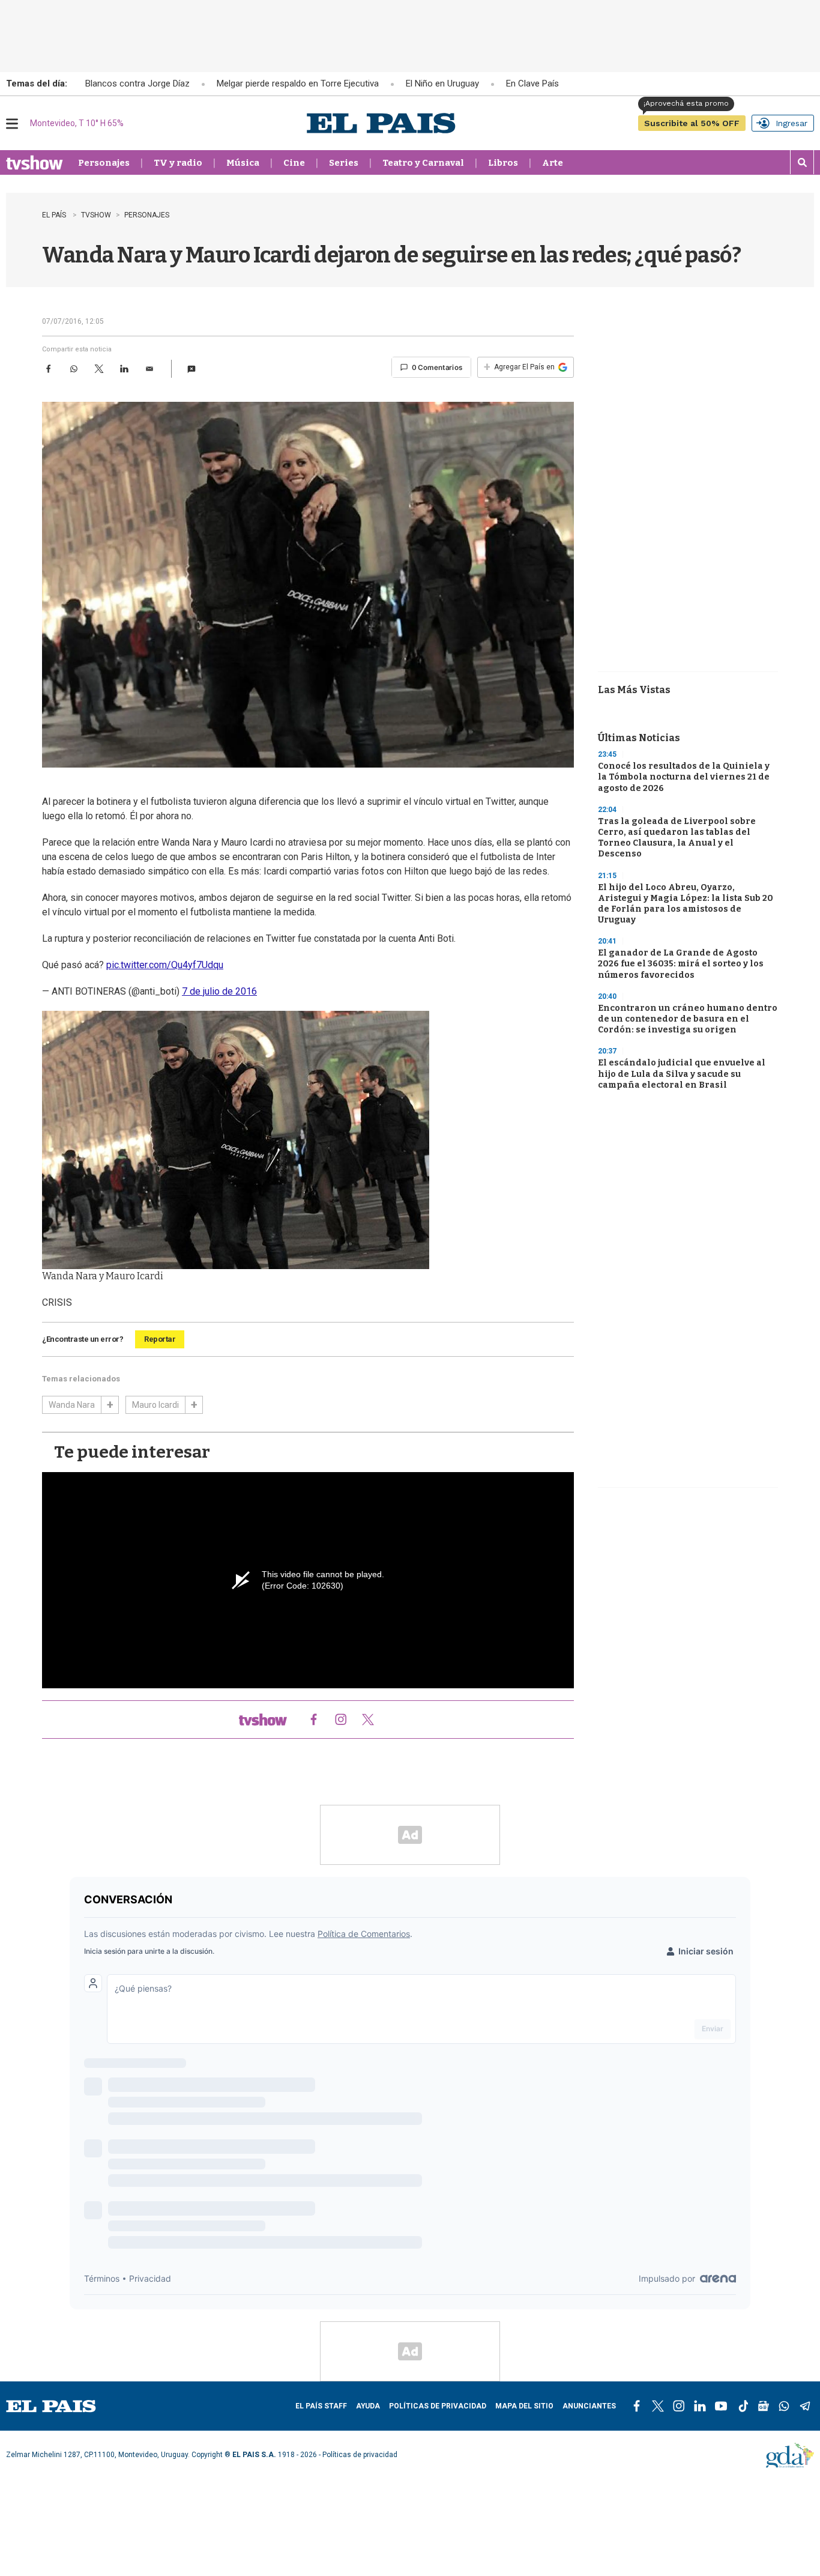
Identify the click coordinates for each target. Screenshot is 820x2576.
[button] (191, 369)
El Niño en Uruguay (442, 84)
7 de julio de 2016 (219, 991)
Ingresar (791, 123)
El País (55, 215)
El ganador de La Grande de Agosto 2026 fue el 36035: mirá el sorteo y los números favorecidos (681, 964)
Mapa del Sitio (524, 2406)
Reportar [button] (160, 1339)
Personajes (104, 163)
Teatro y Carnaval (423, 163)
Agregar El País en (519, 367)
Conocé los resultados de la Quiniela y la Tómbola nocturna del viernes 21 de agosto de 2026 (684, 777)
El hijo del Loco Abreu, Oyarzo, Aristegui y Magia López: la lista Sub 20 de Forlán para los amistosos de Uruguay (686, 904)
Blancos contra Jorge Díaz (137, 84)
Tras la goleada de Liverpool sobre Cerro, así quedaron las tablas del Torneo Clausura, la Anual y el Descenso (677, 838)
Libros (503, 163)
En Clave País (532, 84)
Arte (553, 163)
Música (243, 163)
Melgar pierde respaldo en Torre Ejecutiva (298, 84)
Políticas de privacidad (438, 2406)
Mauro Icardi (155, 1405)
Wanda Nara (72, 1405)
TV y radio (178, 163)
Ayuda (368, 2406)
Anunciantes (589, 2406)
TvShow (96, 215)
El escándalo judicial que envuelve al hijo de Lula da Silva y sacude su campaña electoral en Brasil (682, 1074)
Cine (294, 163)
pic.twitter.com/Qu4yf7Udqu (165, 965)
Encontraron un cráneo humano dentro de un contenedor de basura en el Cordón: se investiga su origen (688, 1019)
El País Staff (321, 2406)
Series (344, 163)
